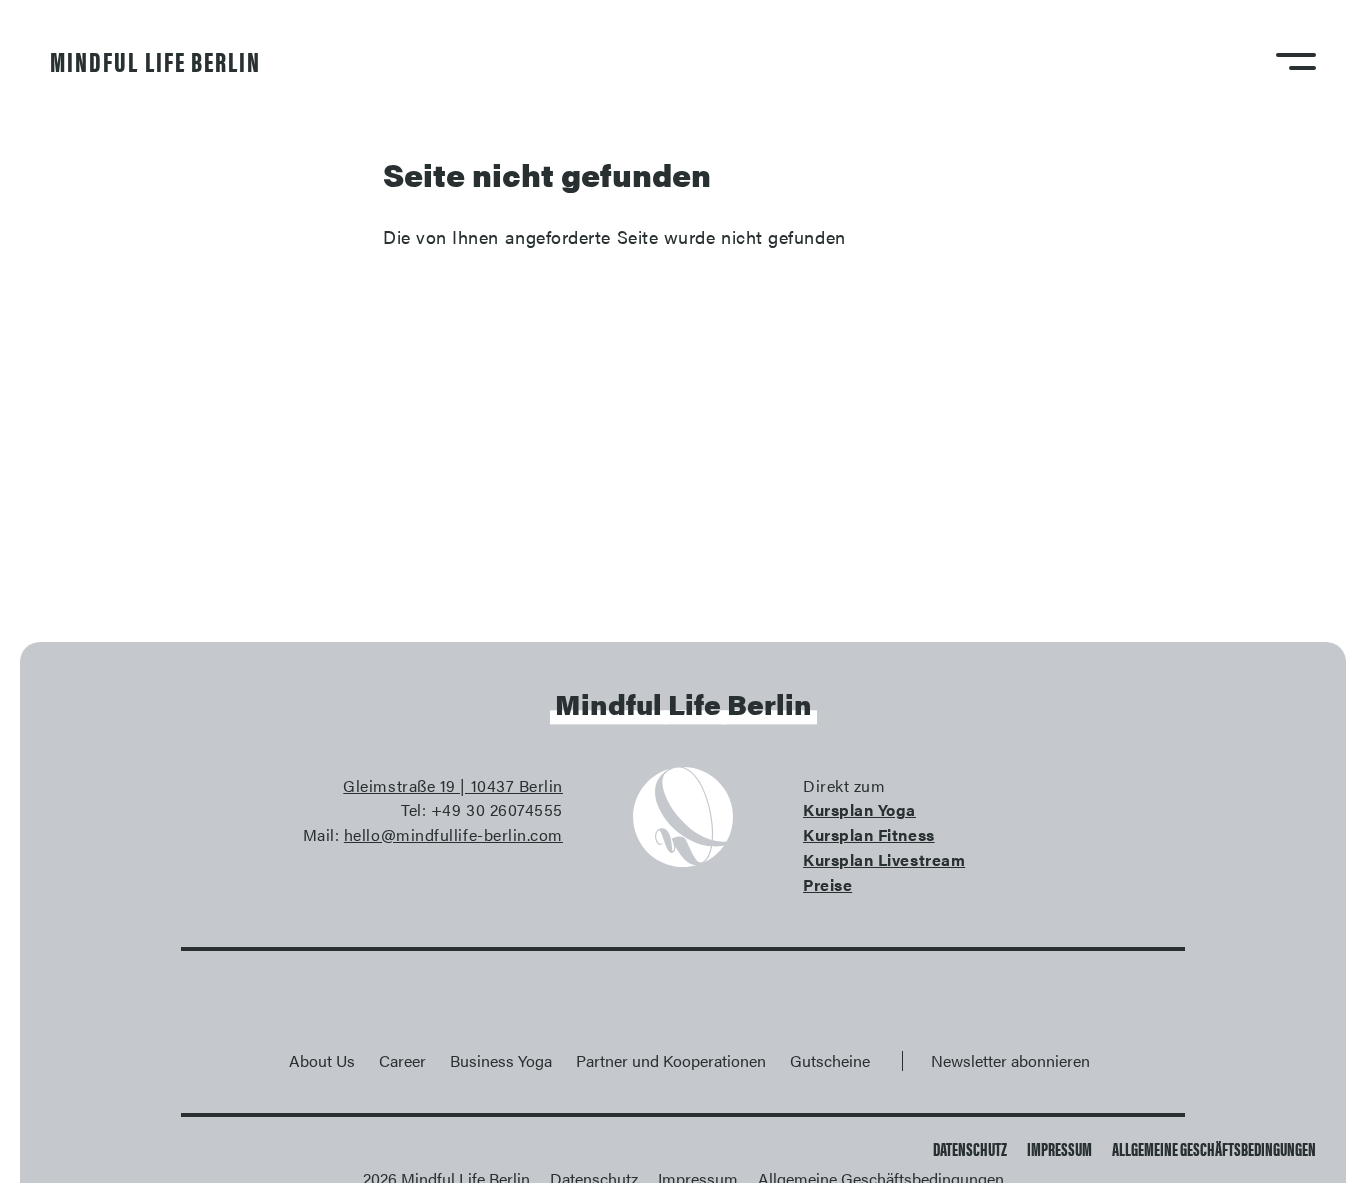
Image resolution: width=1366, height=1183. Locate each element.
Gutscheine (830, 1060)
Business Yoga (501, 1060)
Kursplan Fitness (869, 834)
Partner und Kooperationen (671, 1060)
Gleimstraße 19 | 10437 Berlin (453, 785)
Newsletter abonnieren (1010, 1060)
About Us (322, 1060)
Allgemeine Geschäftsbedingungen (1214, 1148)
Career (402, 1060)
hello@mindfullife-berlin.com (453, 834)
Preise (827, 884)
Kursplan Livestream (884, 859)
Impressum (1059, 1148)
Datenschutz (970, 1148)
